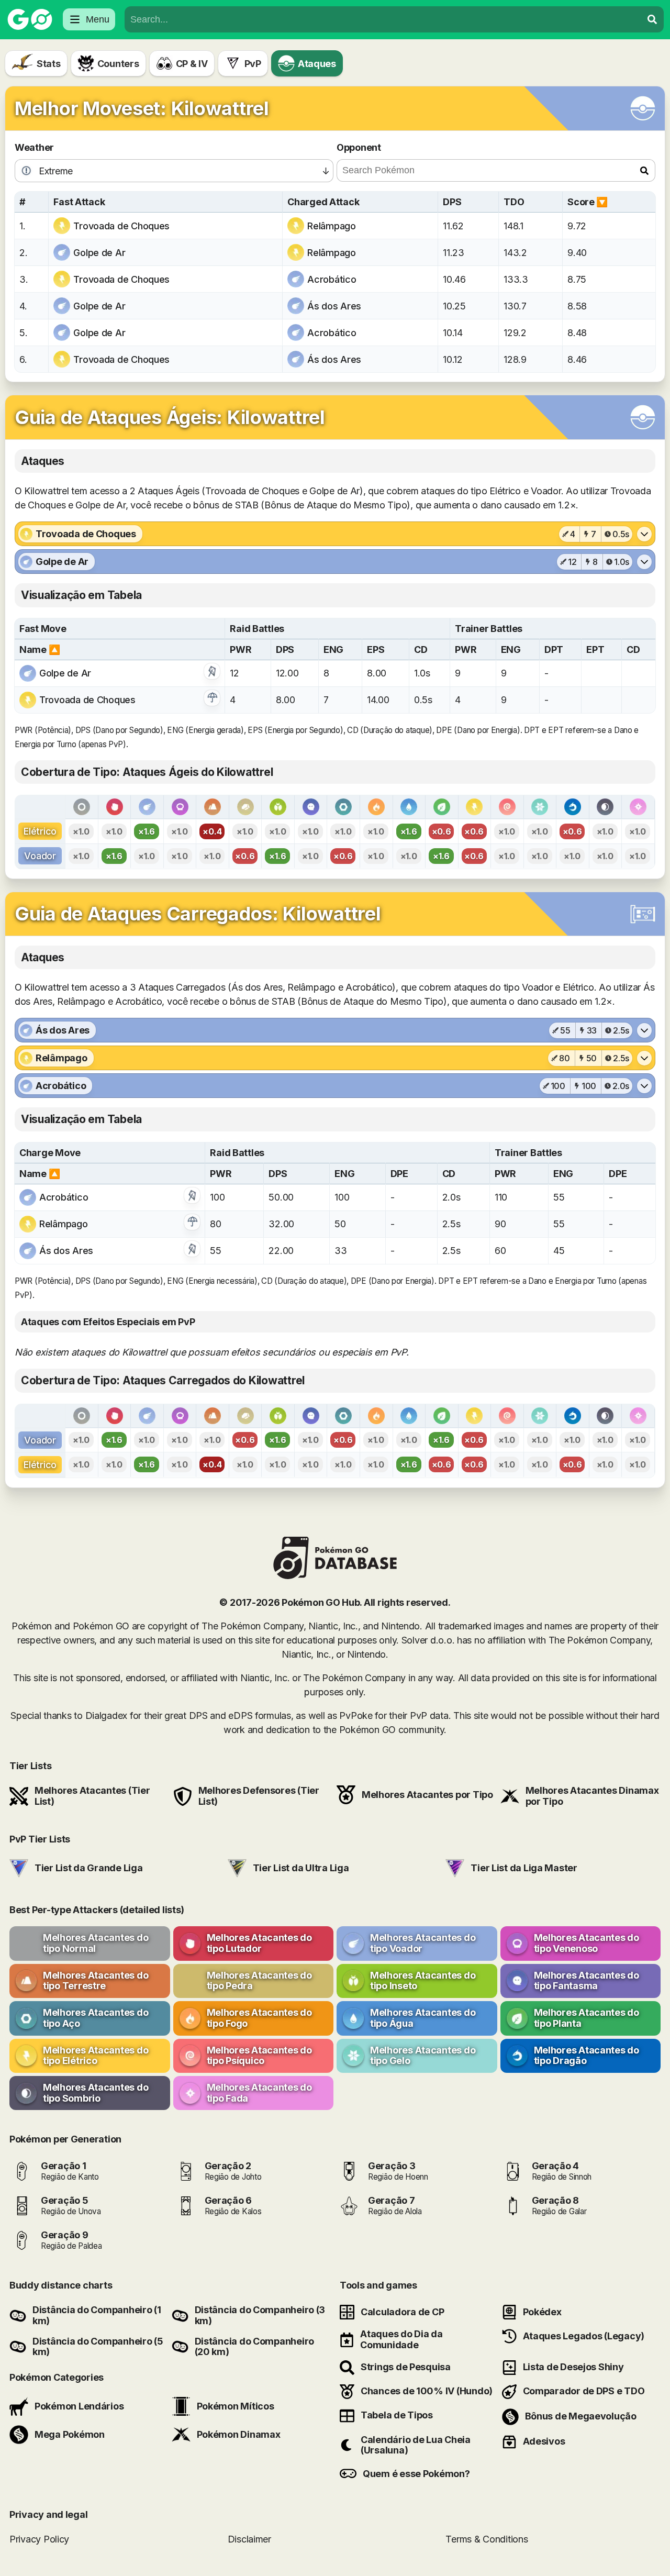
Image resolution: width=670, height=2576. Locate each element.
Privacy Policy (39, 2539)
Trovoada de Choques (121, 226)
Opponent (359, 147)
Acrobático (332, 279)
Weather (34, 147)
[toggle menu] (652, 19)
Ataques (317, 64)
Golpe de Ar (99, 253)
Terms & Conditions (487, 2539)
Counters (118, 64)
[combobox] (383, 19)
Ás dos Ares (334, 306)
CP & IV (192, 64)
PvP (253, 64)
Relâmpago (332, 226)
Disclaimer (249, 2539)
